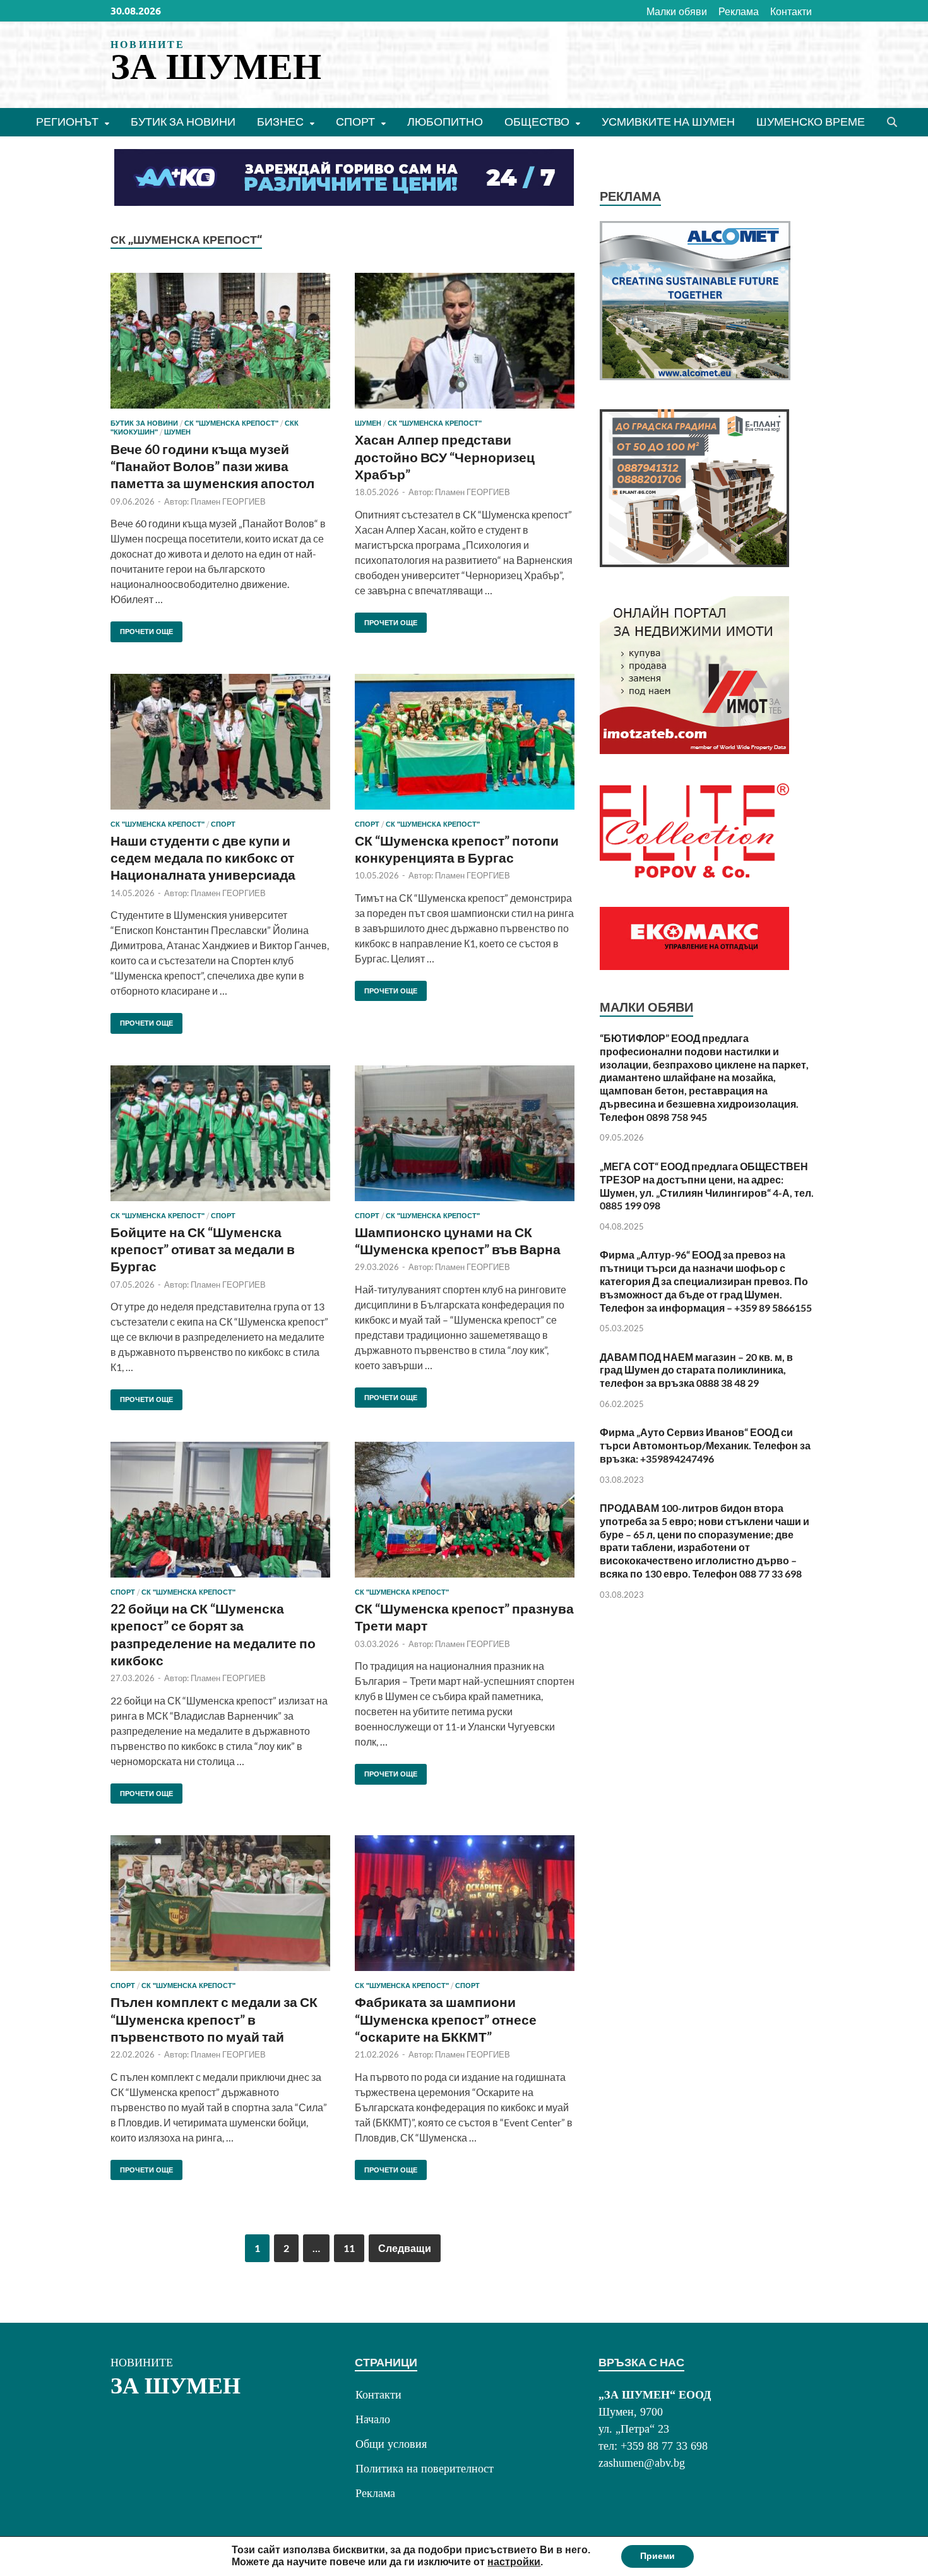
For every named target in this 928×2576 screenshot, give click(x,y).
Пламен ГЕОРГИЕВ (228, 501)
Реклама (739, 11)
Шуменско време (811, 122)
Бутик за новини (183, 122)
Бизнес (280, 122)
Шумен (177, 432)
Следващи (405, 2248)
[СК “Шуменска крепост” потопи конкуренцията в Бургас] (465, 742)
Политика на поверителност (425, 2469)
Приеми (657, 2556)
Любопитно (445, 122)
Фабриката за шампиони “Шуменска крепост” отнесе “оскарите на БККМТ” (446, 2019)
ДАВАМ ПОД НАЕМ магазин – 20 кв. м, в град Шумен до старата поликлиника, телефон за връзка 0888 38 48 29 (696, 1370)
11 (349, 2248)
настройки (514, 2562)
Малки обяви (677, 11)
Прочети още (142, 629)
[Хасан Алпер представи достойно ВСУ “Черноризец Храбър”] (465, 341)
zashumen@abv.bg (642, 2463)
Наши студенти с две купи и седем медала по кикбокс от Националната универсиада (203, 858)
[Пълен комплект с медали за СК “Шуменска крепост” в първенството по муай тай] (220, 1903)
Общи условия (391, 2444)
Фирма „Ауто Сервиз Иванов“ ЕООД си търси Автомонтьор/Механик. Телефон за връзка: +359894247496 (705, 1445)
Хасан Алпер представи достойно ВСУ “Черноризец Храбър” (445, 457)
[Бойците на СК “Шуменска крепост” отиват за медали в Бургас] (220, 1133)
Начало (373, 2419)
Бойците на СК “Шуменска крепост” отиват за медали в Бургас (203, 1249)
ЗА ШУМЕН (216, 67)
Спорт (355, 122)
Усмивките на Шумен (668, 122)
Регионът (67, 122)
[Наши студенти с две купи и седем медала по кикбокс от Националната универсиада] (220, 742)
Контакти (791, 11)
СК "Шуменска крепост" (231, 423)
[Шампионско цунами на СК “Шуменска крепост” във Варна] (465, 1133)
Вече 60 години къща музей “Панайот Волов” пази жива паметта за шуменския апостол (212, 466)
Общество (537, 122)
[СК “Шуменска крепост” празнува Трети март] (465, 1510)
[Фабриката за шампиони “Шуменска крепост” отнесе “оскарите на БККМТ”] (465, 1903)
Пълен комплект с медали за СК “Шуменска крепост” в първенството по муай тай (214, 2019)
